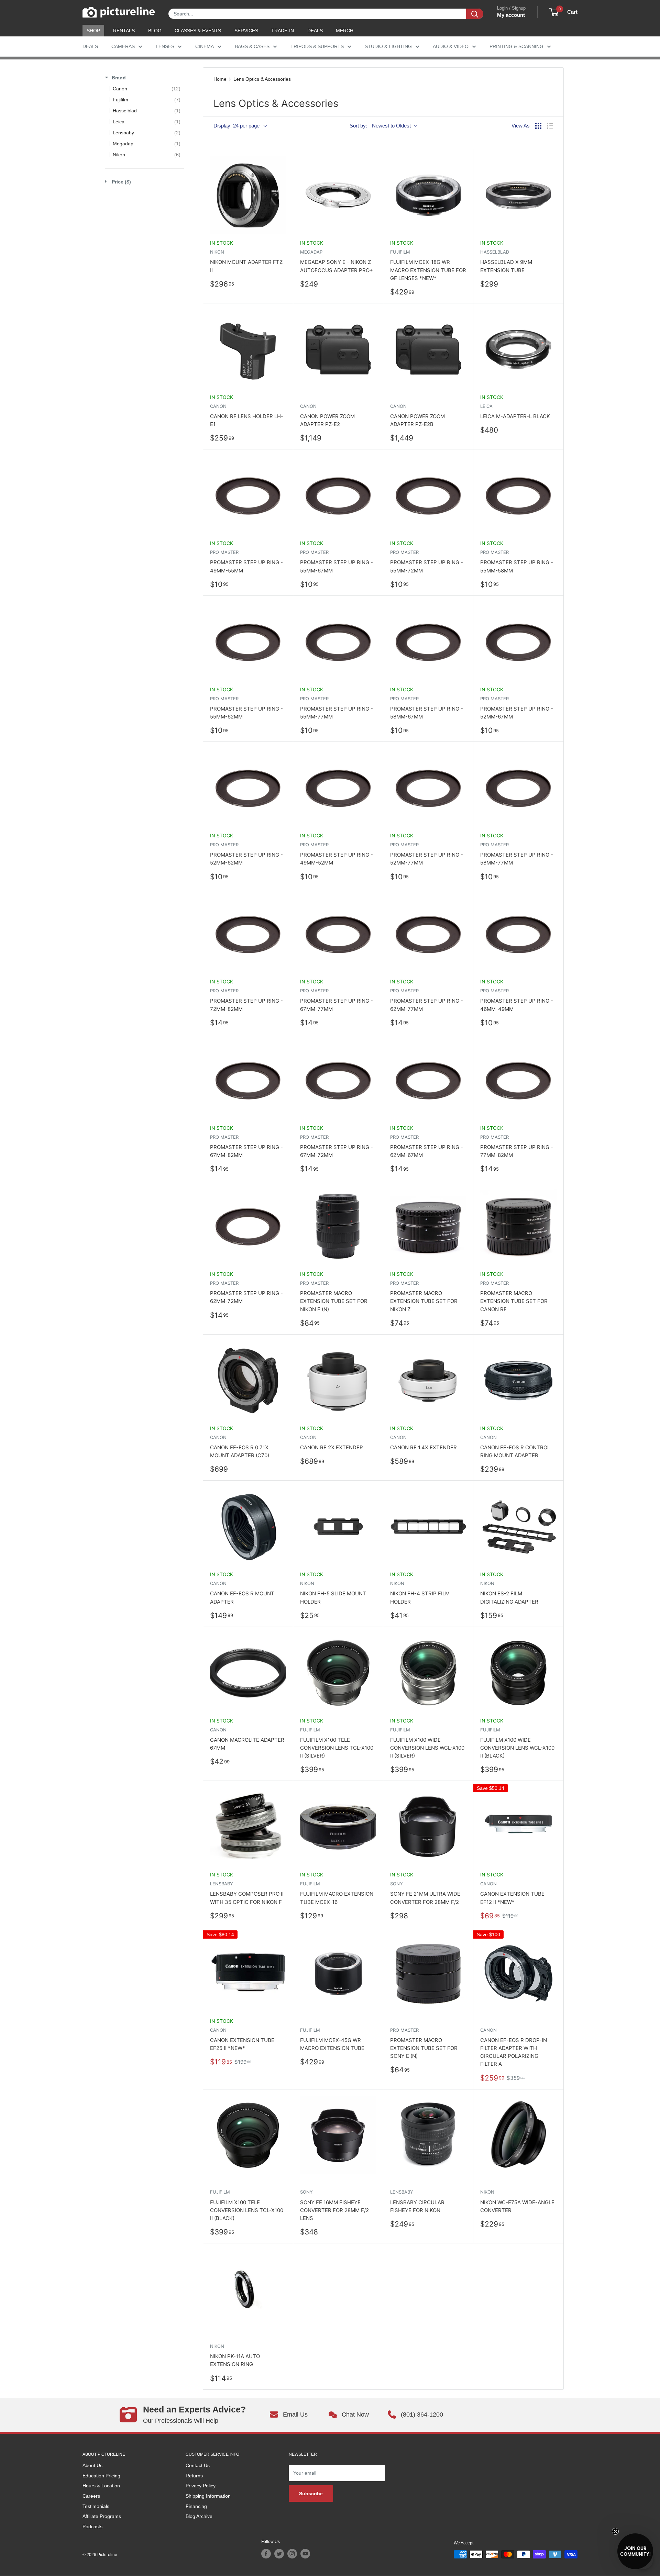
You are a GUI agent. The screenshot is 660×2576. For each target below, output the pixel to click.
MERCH (345, 31)
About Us (92, 2465)
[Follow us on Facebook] (266, 2554)
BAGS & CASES (252, 46)
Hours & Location (101, 2486)
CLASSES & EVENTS (198, 31)
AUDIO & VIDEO (451, 46)
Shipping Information (208, 2496)
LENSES (165, 46)
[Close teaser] (615, 2531)
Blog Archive (199, 2516)
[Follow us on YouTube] (305, 2554)
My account (511, 15)
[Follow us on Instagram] (292, 2554)
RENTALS (124, 31)
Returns (194, 2476)
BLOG (155, 31)
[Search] (475, 14)
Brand (119, 78)
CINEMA (205, 46)
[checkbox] (143, 89)
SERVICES (246, 31)
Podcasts (92, 2527)
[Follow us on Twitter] (279, 2554)
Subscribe (311, 2494)
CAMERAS (123, 46)
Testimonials (96, 2506)
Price (121, 182)
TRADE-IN (283, 31)
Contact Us (198, 2465)
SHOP (93, 31)
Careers (91, 2496)
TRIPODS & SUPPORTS (317, 46)
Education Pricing (101, 2476)
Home (220, 79)
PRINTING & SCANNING (516, 46)
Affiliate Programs (102, 2516)
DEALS (315, 31)
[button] (635, 2551)
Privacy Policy (201, 2486)
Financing (196, 2506)
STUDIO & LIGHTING (388, 46)
